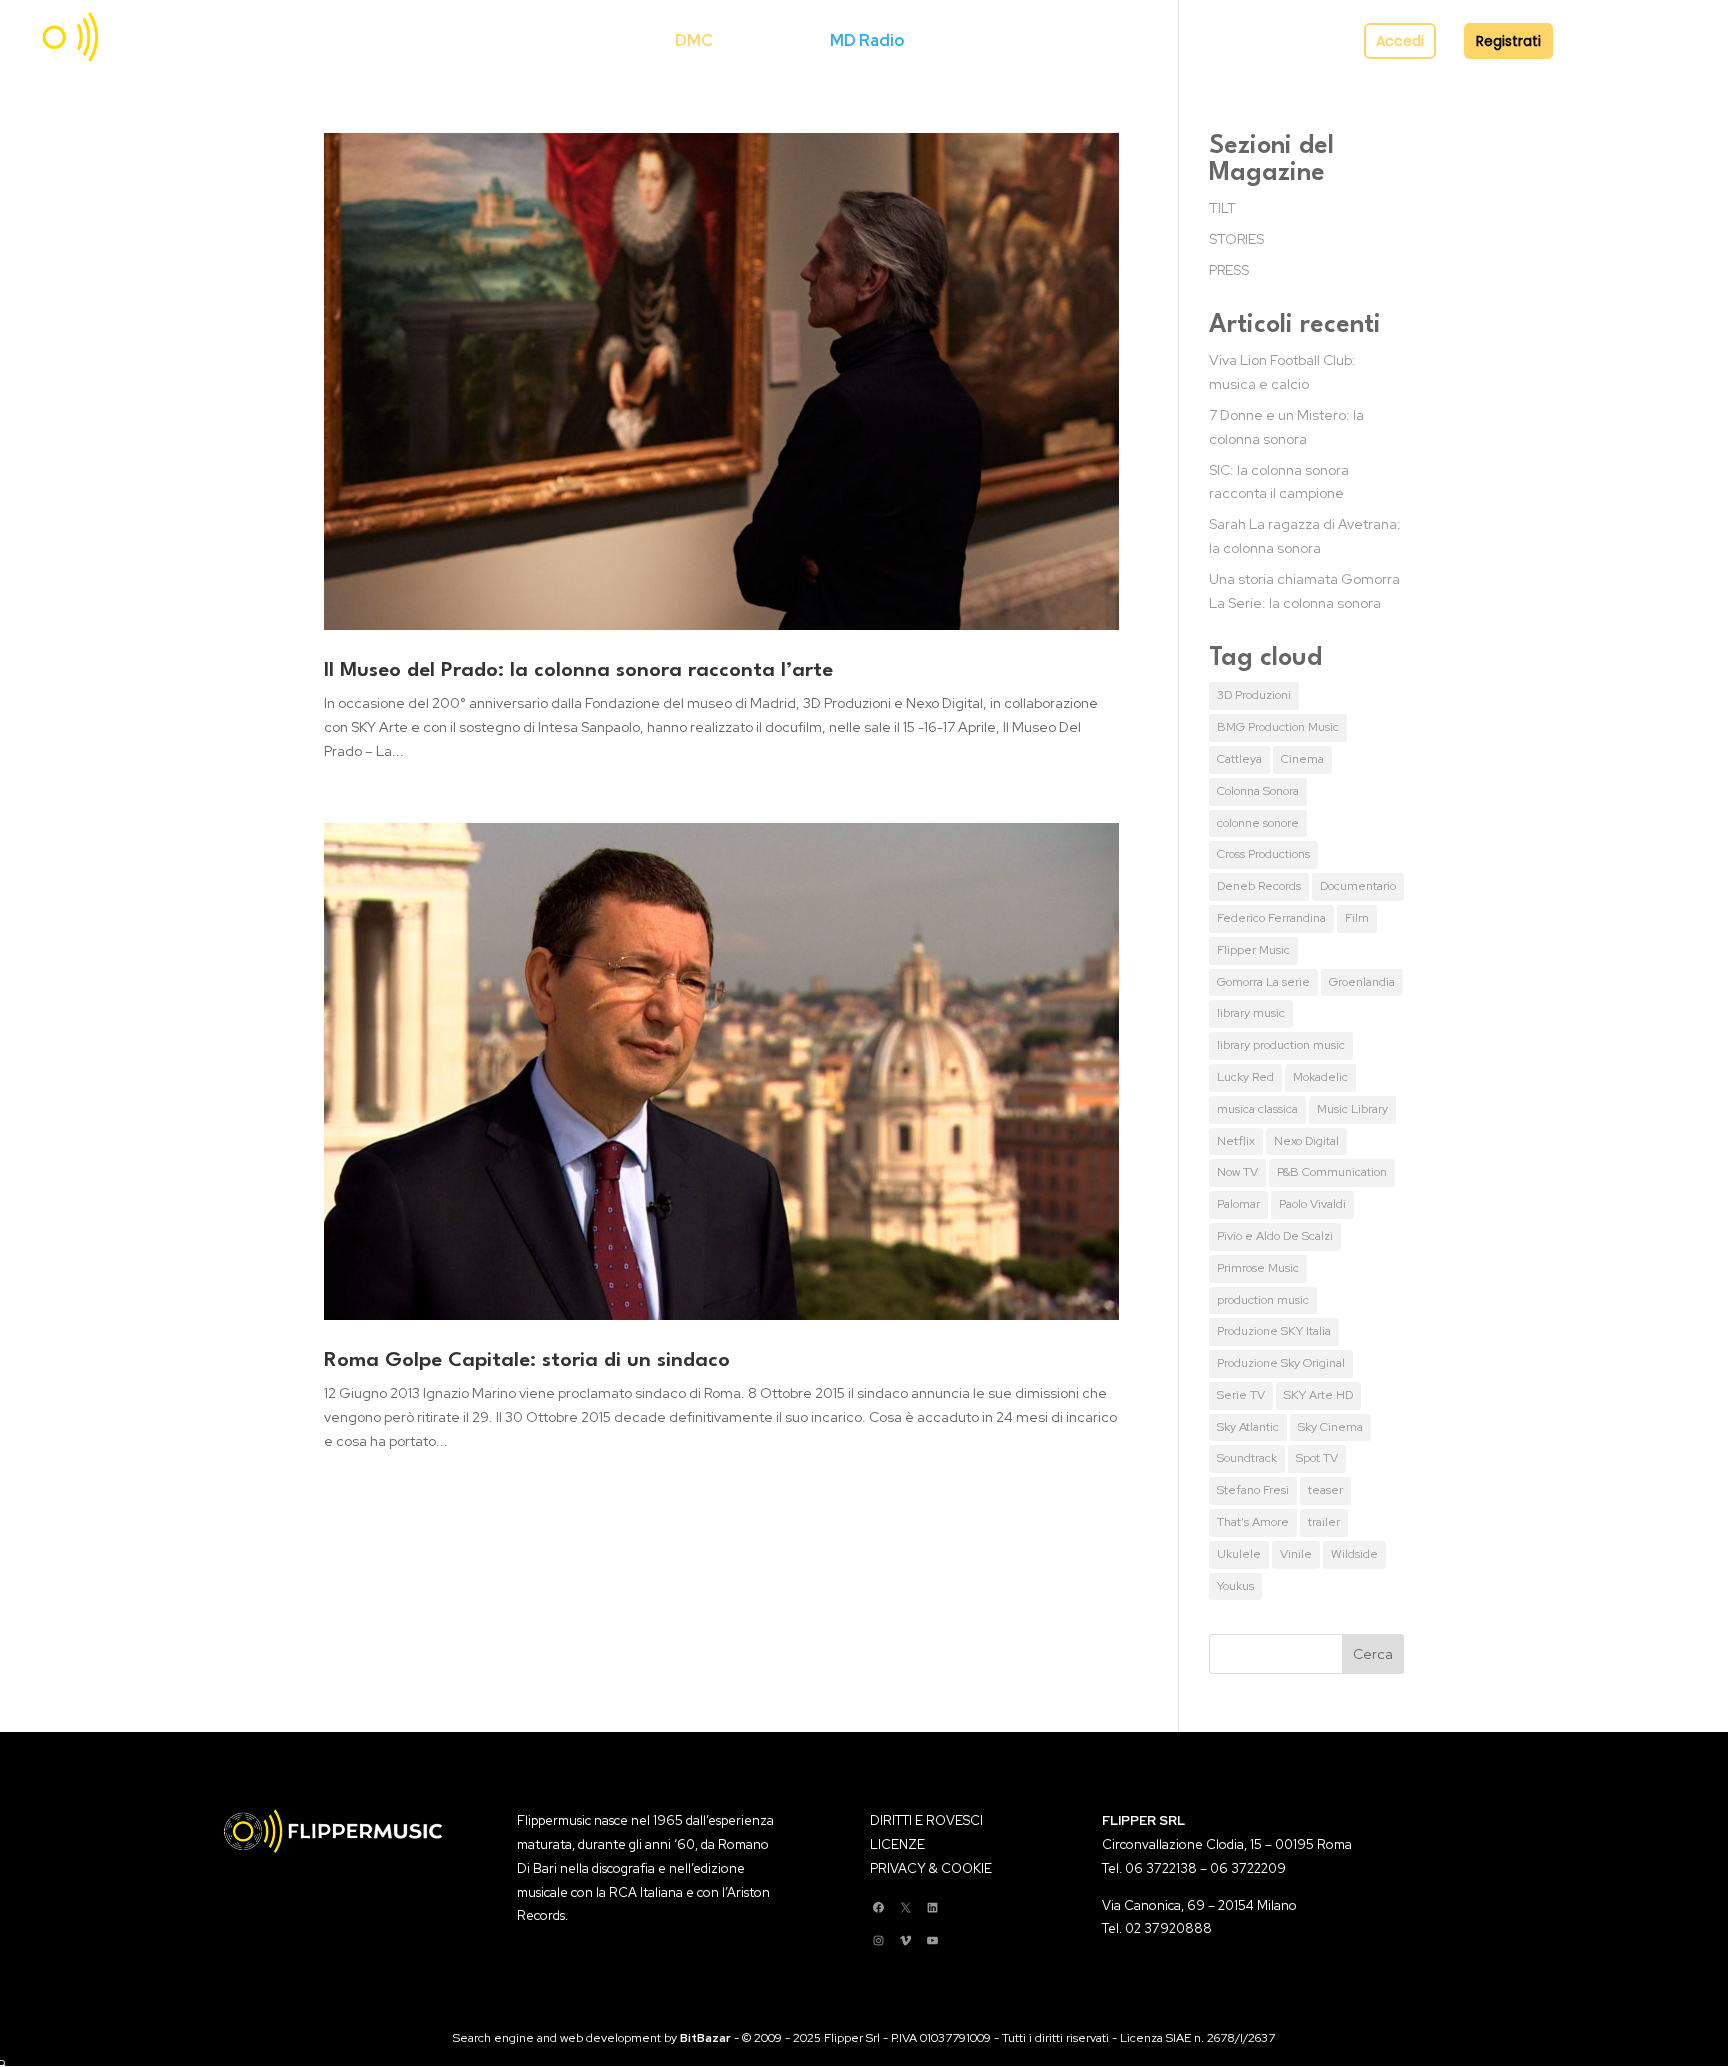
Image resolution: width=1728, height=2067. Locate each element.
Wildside (1354, 1554)
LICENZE (897, 1844)
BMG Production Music (1278, 727)
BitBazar (705, 2038)
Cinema (1302, 759)
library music (1251, 1013)
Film (1357, 918)
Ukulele (1239, 1554)
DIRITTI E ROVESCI (926, 1820)
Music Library (1352, 1109)
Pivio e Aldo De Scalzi (1275, 1236)
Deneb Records (1259, 886)
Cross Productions (1263, 854)
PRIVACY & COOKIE (931, 1868)
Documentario (1358, 886)
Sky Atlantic (1248, 1427)
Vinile (1296, 1554)
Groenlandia (1362, 982)
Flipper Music (1253, 950)
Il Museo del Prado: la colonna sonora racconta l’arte (578, 671)
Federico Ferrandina (1271, 918)
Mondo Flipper (987, 40)
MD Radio (867, 40)
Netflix (1236, 1141)
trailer (1324, 1522)
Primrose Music (1258, 1268)
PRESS (1229, 270)
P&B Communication (1332, 1172)
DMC (694, 40)
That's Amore (1253, 1522)
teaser (1325, 1490)
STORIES (1236, 239)
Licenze (771, 40)
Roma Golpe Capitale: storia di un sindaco (527, 1361)
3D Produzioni (1254, 695)
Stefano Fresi (1253, 1490)
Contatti (1124, 40)
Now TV (1237, 1172)
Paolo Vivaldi (1312, 1204)
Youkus (1235, 1586)
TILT (1222, 208)
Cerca (624, 40)
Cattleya (1239, 759)
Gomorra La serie (1263, 982)
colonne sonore (1258, 823)
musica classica (1257, 1109)
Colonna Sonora (1258, 791)
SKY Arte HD (1318, 1395)
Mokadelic (1320, 1077)
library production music (1281, 1045)
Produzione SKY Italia (1274, 1331)
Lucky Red (1245, 1077)
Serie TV (1241, 1395)
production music (1263, 1300)
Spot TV (1317, 1458)
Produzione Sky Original (1281, 1363)
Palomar (1238, 1204)
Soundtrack (1247, 1458)
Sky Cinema (1330, 1427)
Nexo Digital (1306, 1141)
